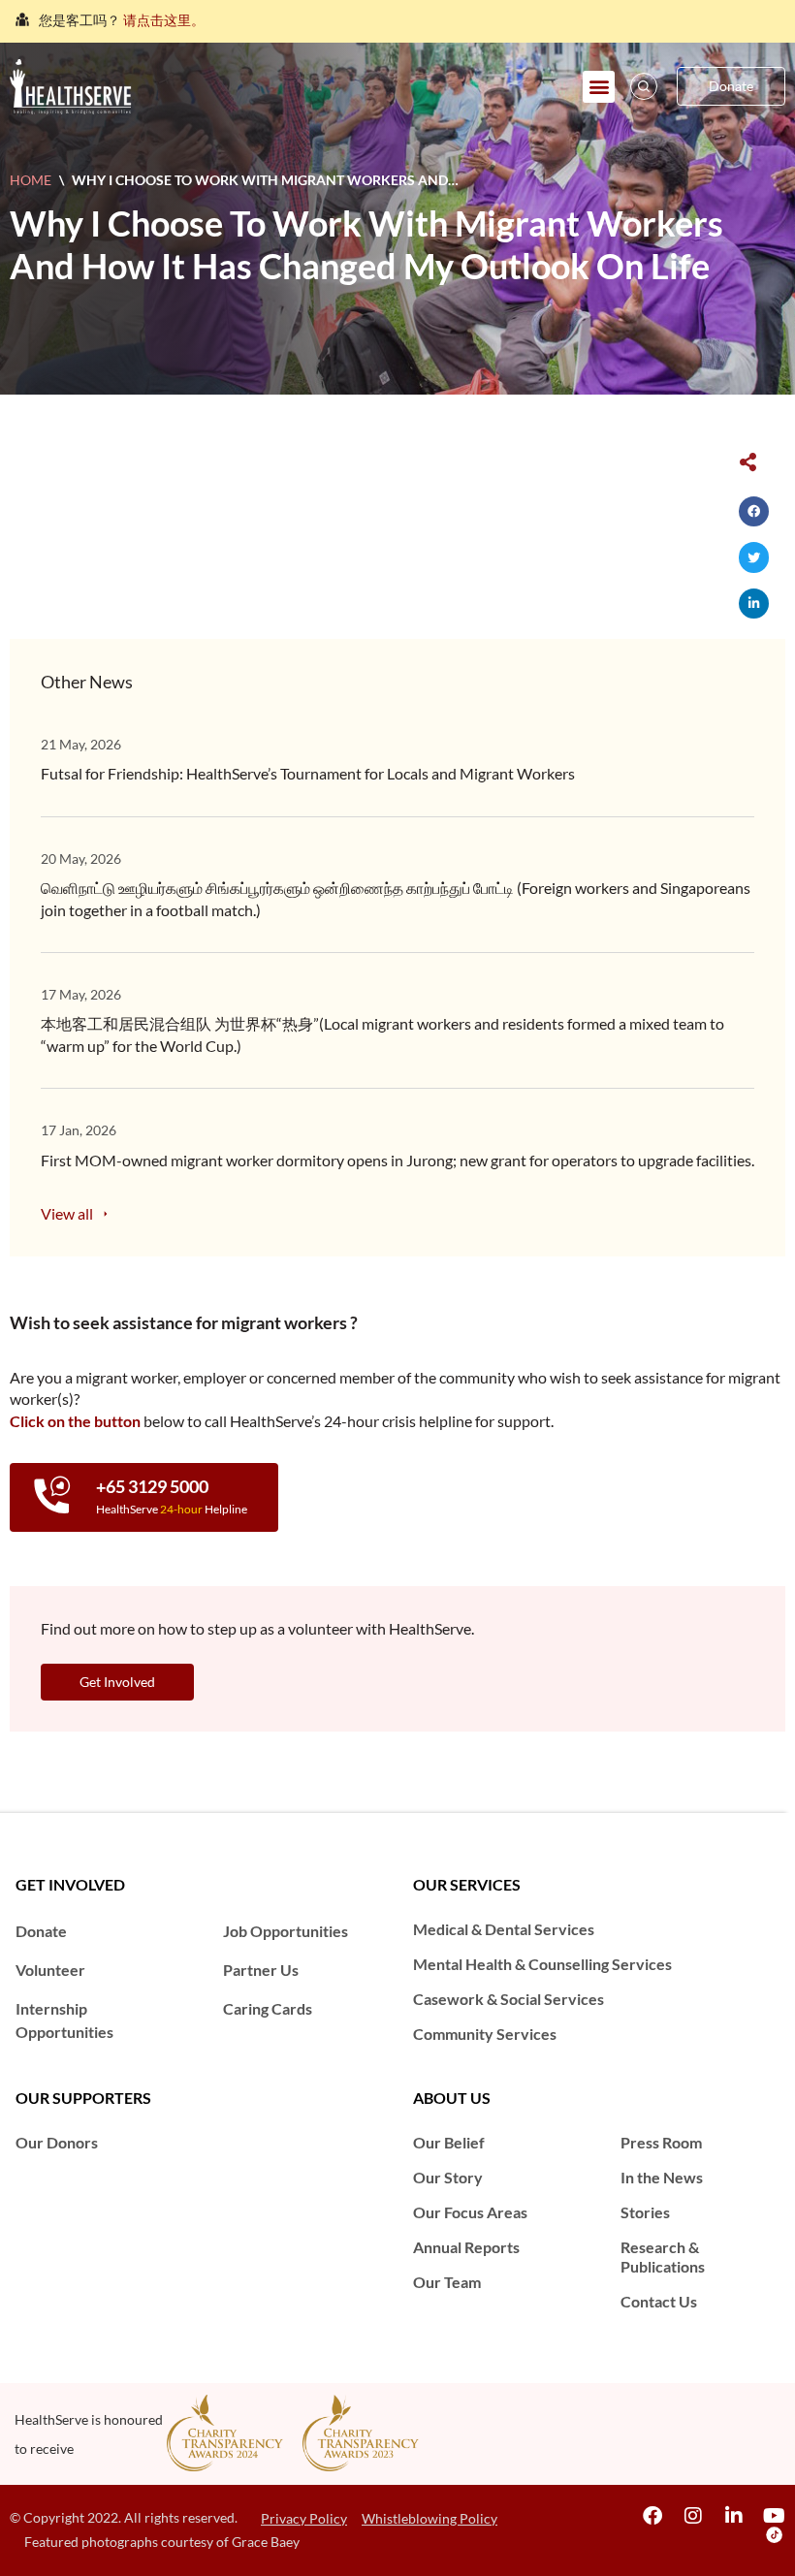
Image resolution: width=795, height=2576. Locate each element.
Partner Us (261, 1970)
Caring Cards (268, 2008)
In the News (662, 2177)
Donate (41, 1931)
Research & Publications (663, 2257)
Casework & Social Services (509, 1999)
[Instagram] (693, 2516)
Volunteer (50, 1970)
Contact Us (659, 2301)
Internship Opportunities (64, 2020)
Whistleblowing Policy (429, 2518)
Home (31, 180)
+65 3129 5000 (152, 1486)
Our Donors (57, 2142)
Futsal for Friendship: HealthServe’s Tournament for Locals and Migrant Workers (308, 773)
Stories (645, 2212)
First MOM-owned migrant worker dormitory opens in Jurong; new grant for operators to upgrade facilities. (397, 1160)
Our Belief (449, 2142)
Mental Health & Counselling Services (542, 1964)
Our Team (447, 2282)
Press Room (661, 2142)
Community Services (485, 2034)
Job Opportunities (286, 1931)
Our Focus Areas (470, 2212)
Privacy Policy (304, 2518)
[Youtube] (775, 2516)
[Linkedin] (734, 2516)
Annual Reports (466, 2247)
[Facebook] (652, 2516)
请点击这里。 (164, 20)
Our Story (448, 2177)
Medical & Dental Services (504, 1929)
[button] (599, 87)
